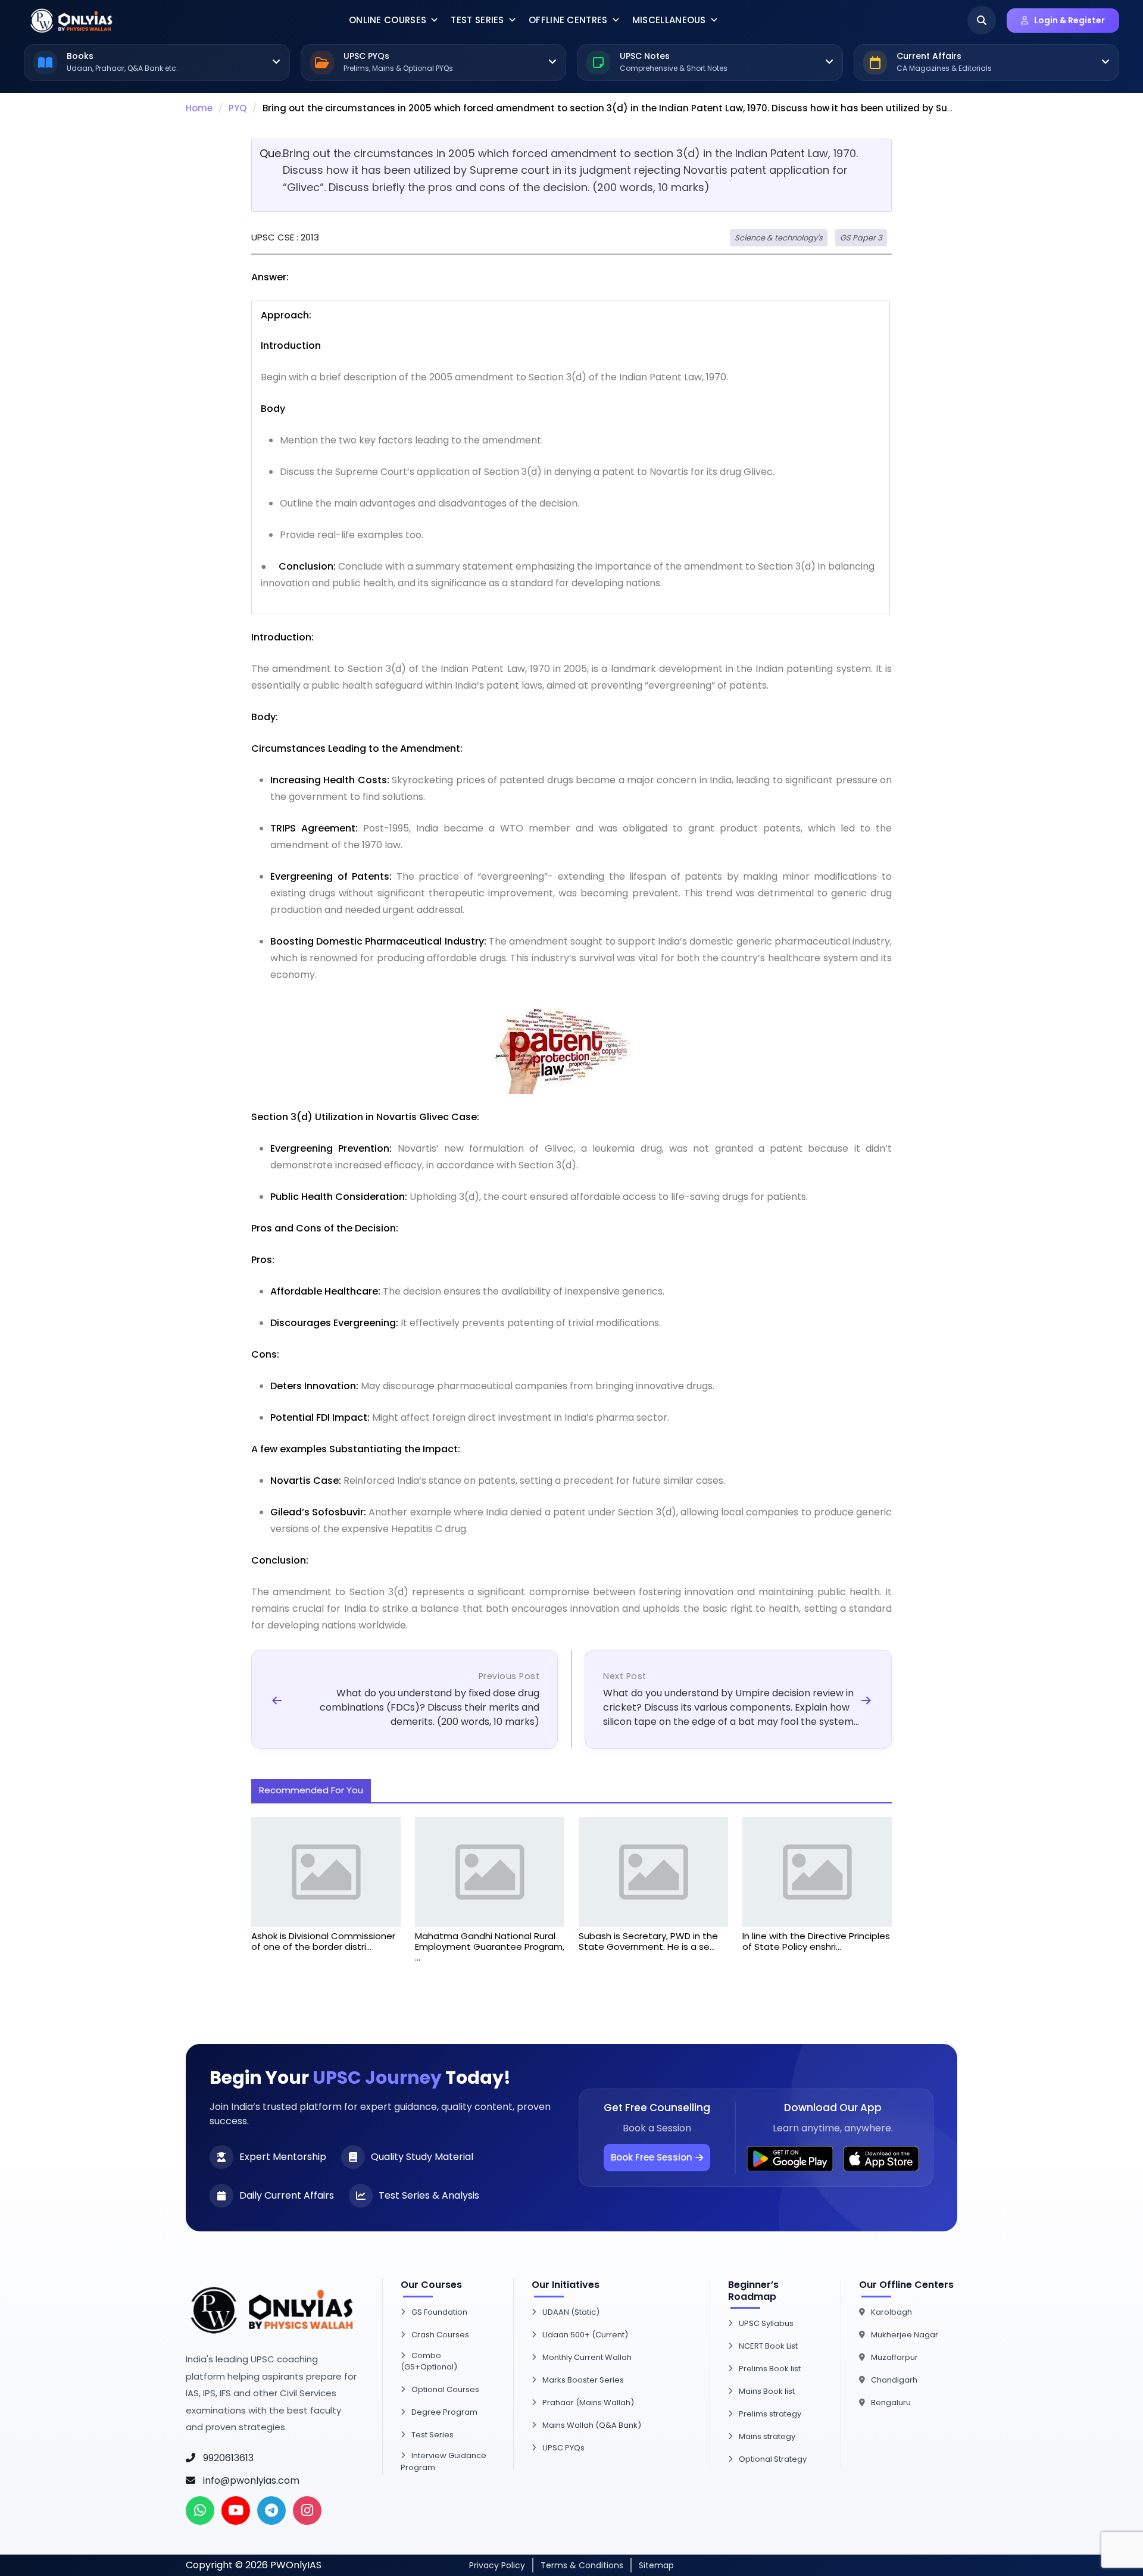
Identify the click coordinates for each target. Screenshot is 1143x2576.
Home (199, 108)
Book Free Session (652, 2157)
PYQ (238, 108)
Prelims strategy (770, 2414)
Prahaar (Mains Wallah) (588, 2403)
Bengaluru (891, 2403)
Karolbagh (891, 2312)
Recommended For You (311, 1790)
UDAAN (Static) (571, 2312)
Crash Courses (440, 2335)
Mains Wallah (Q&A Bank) (592, 2425)
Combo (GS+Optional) (429, 2361)
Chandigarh (894, 2380)
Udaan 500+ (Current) (585, 2335)
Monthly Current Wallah (587, 2357)
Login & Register (1069, 20)
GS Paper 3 (861, 238)
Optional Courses (445, 2389)
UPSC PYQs (563, 2448)
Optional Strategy (773, 2459)
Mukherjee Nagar (905, 2335)
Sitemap (656, 2565)
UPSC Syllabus (766, 2323)
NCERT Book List (768, 2346)
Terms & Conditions (582, 2565)
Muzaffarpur (894, 2357)
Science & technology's (779, 238)
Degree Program (444, 2412)
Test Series (477, 20)
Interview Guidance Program (444, 2461)
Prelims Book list (770, 2369)
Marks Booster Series (583, 2380)
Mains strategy (767, 2436)
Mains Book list (767, 2391)
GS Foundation (439, 2312)
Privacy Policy (497, 2565)
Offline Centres (568, 20)
